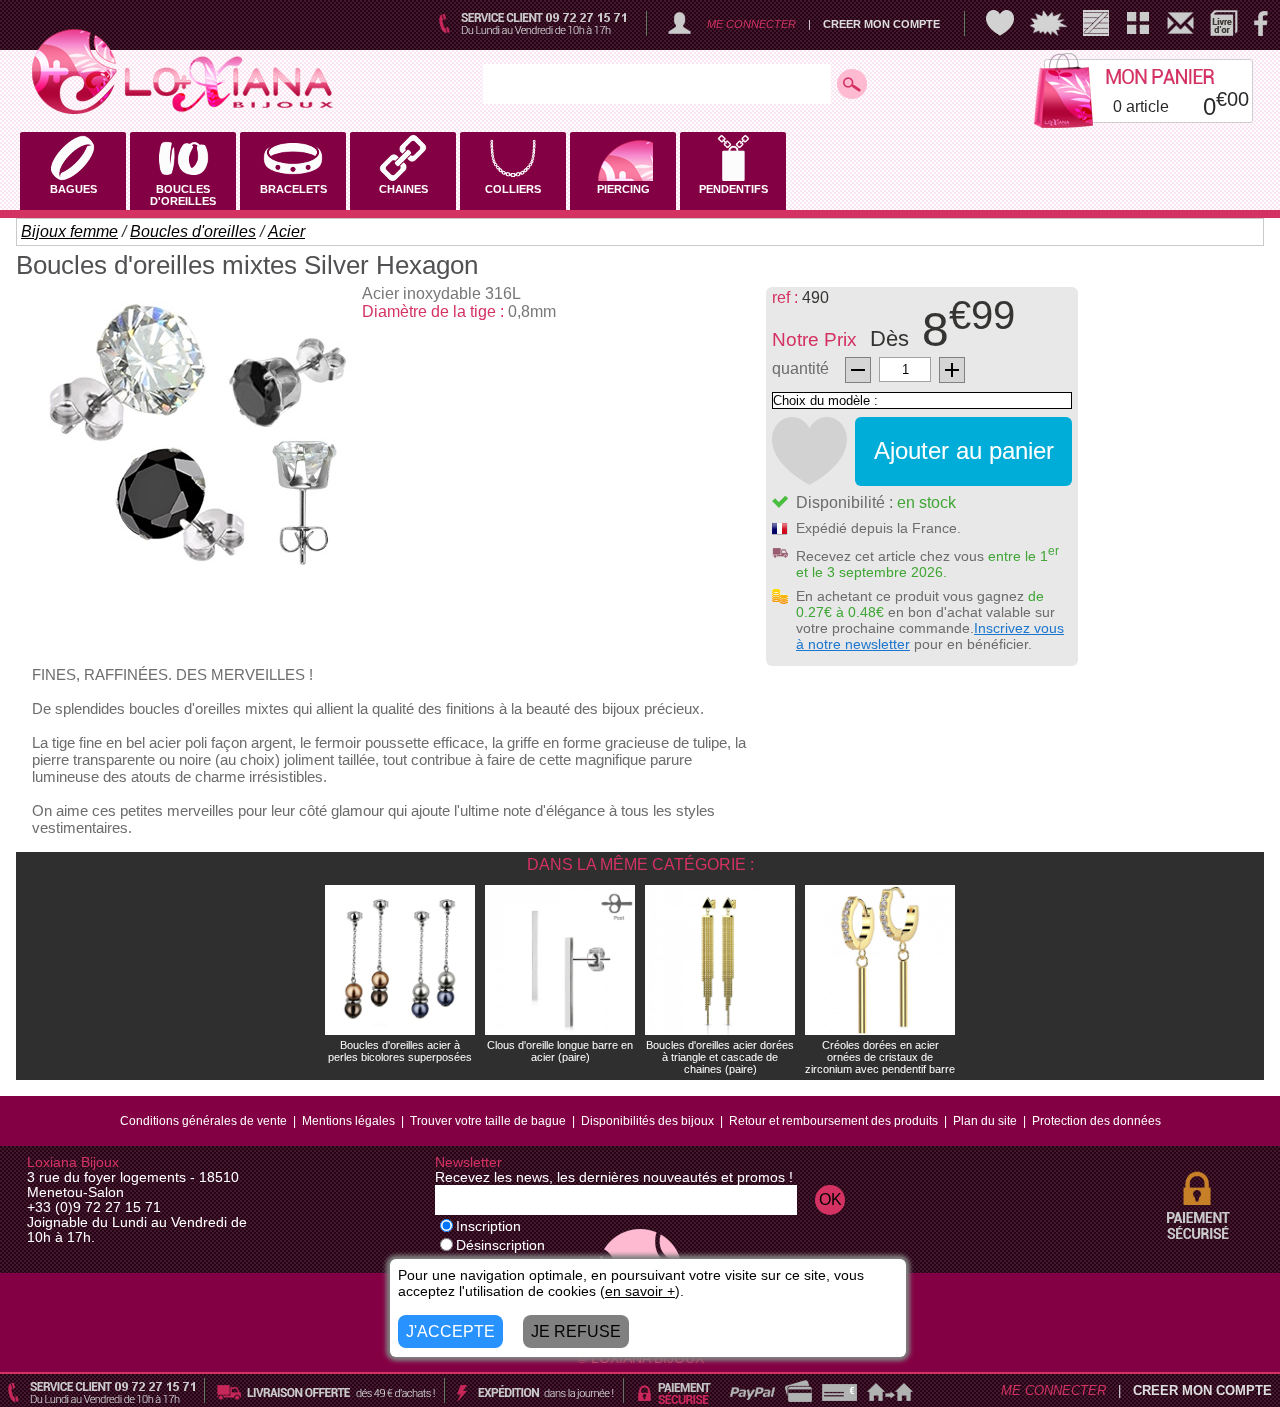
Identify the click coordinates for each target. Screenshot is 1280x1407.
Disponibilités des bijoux (647, 1121)
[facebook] (1261, 23)
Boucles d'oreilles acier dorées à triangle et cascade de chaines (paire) (720, 1057)
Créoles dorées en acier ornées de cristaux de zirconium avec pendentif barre (880, 1057)
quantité (800, 368)
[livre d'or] (1224, 23)
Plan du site (985, 1121)
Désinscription (500, 1245)
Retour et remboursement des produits (833, 1121)
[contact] (1180, 23)
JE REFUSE (576, 1331)
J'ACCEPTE (450, 1331)
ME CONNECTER (751, 24)
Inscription (488, 1226)
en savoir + (640, 1291)
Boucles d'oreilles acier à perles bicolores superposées (400, 1051)
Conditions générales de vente (203, 1121)
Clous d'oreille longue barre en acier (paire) (560, 1051)
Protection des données (1096, 1121)
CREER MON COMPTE (881, 24)
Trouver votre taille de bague (488, 1121)
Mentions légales (348, 1121)
